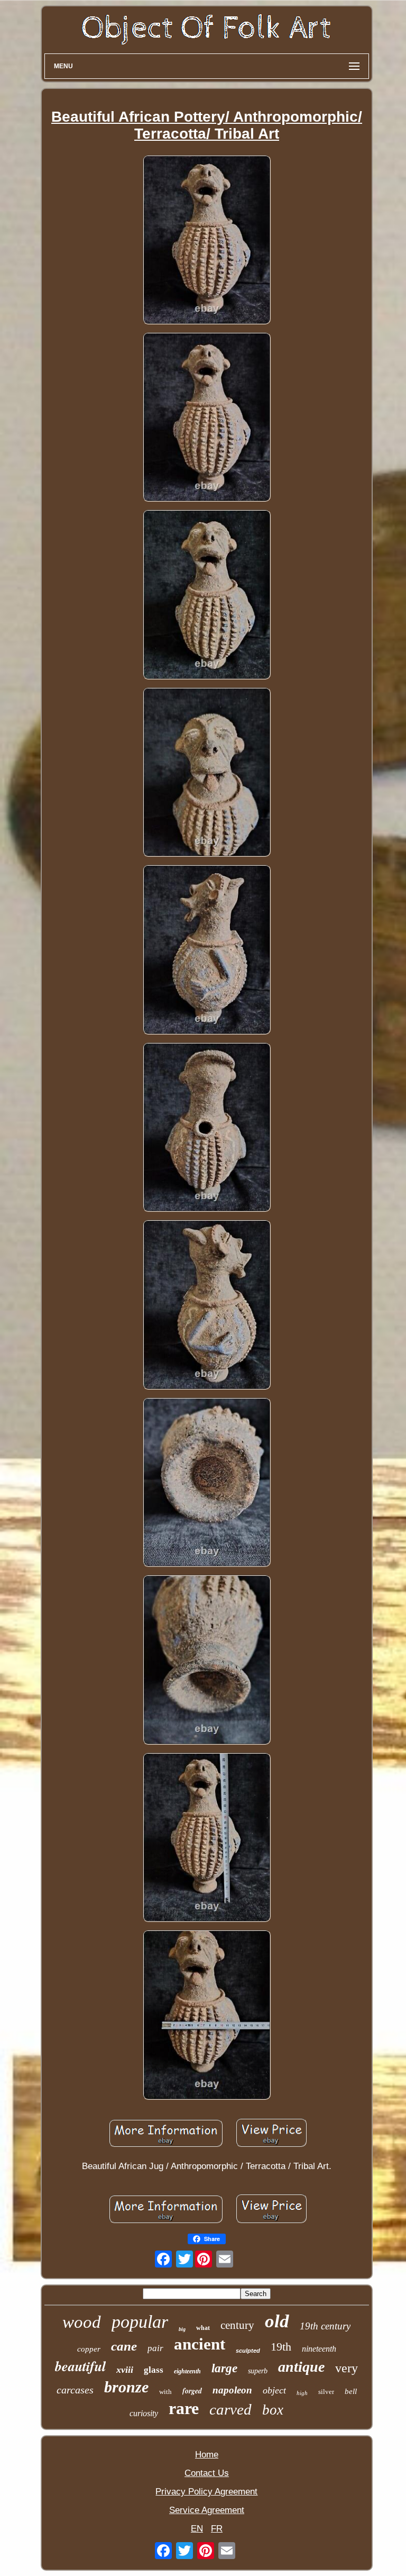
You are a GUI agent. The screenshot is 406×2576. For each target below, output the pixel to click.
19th (281, 2347)
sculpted (248, 2351)
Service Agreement (207, 2510)
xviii (125, 2370)
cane (124, 2346)
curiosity (144, 2413)
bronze (126, 2387)
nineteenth (319, 2349)
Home (207, 2455)
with (165, 2392)
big (182, 2329)
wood (82, 2322)
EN (197, 2529)
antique (301, 2367)
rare (184, 2408)
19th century (325, 2326)
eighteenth (187, 2371)
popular (140, 2322)
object (274, 2390)
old (277, 2321)
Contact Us (207, 2473)
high (302, 2393)
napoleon (232, 2390)
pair (155, 2348)
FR (217, 2529)
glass (154, 2370)
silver (326, 2392)
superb (258, 2371)
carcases (75, 2390)
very (347, 2368)
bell (351, 2391)
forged (192, 2391)
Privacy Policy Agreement (206, 2492)
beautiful (80, 2366)
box (273, 2410)
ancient (200, 2344)
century (237, 2325)
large (224, 2368)
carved (230, 2409)
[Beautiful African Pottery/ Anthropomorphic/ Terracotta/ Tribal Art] (207, 241)
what (203, 2328)
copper (89, 2349)
